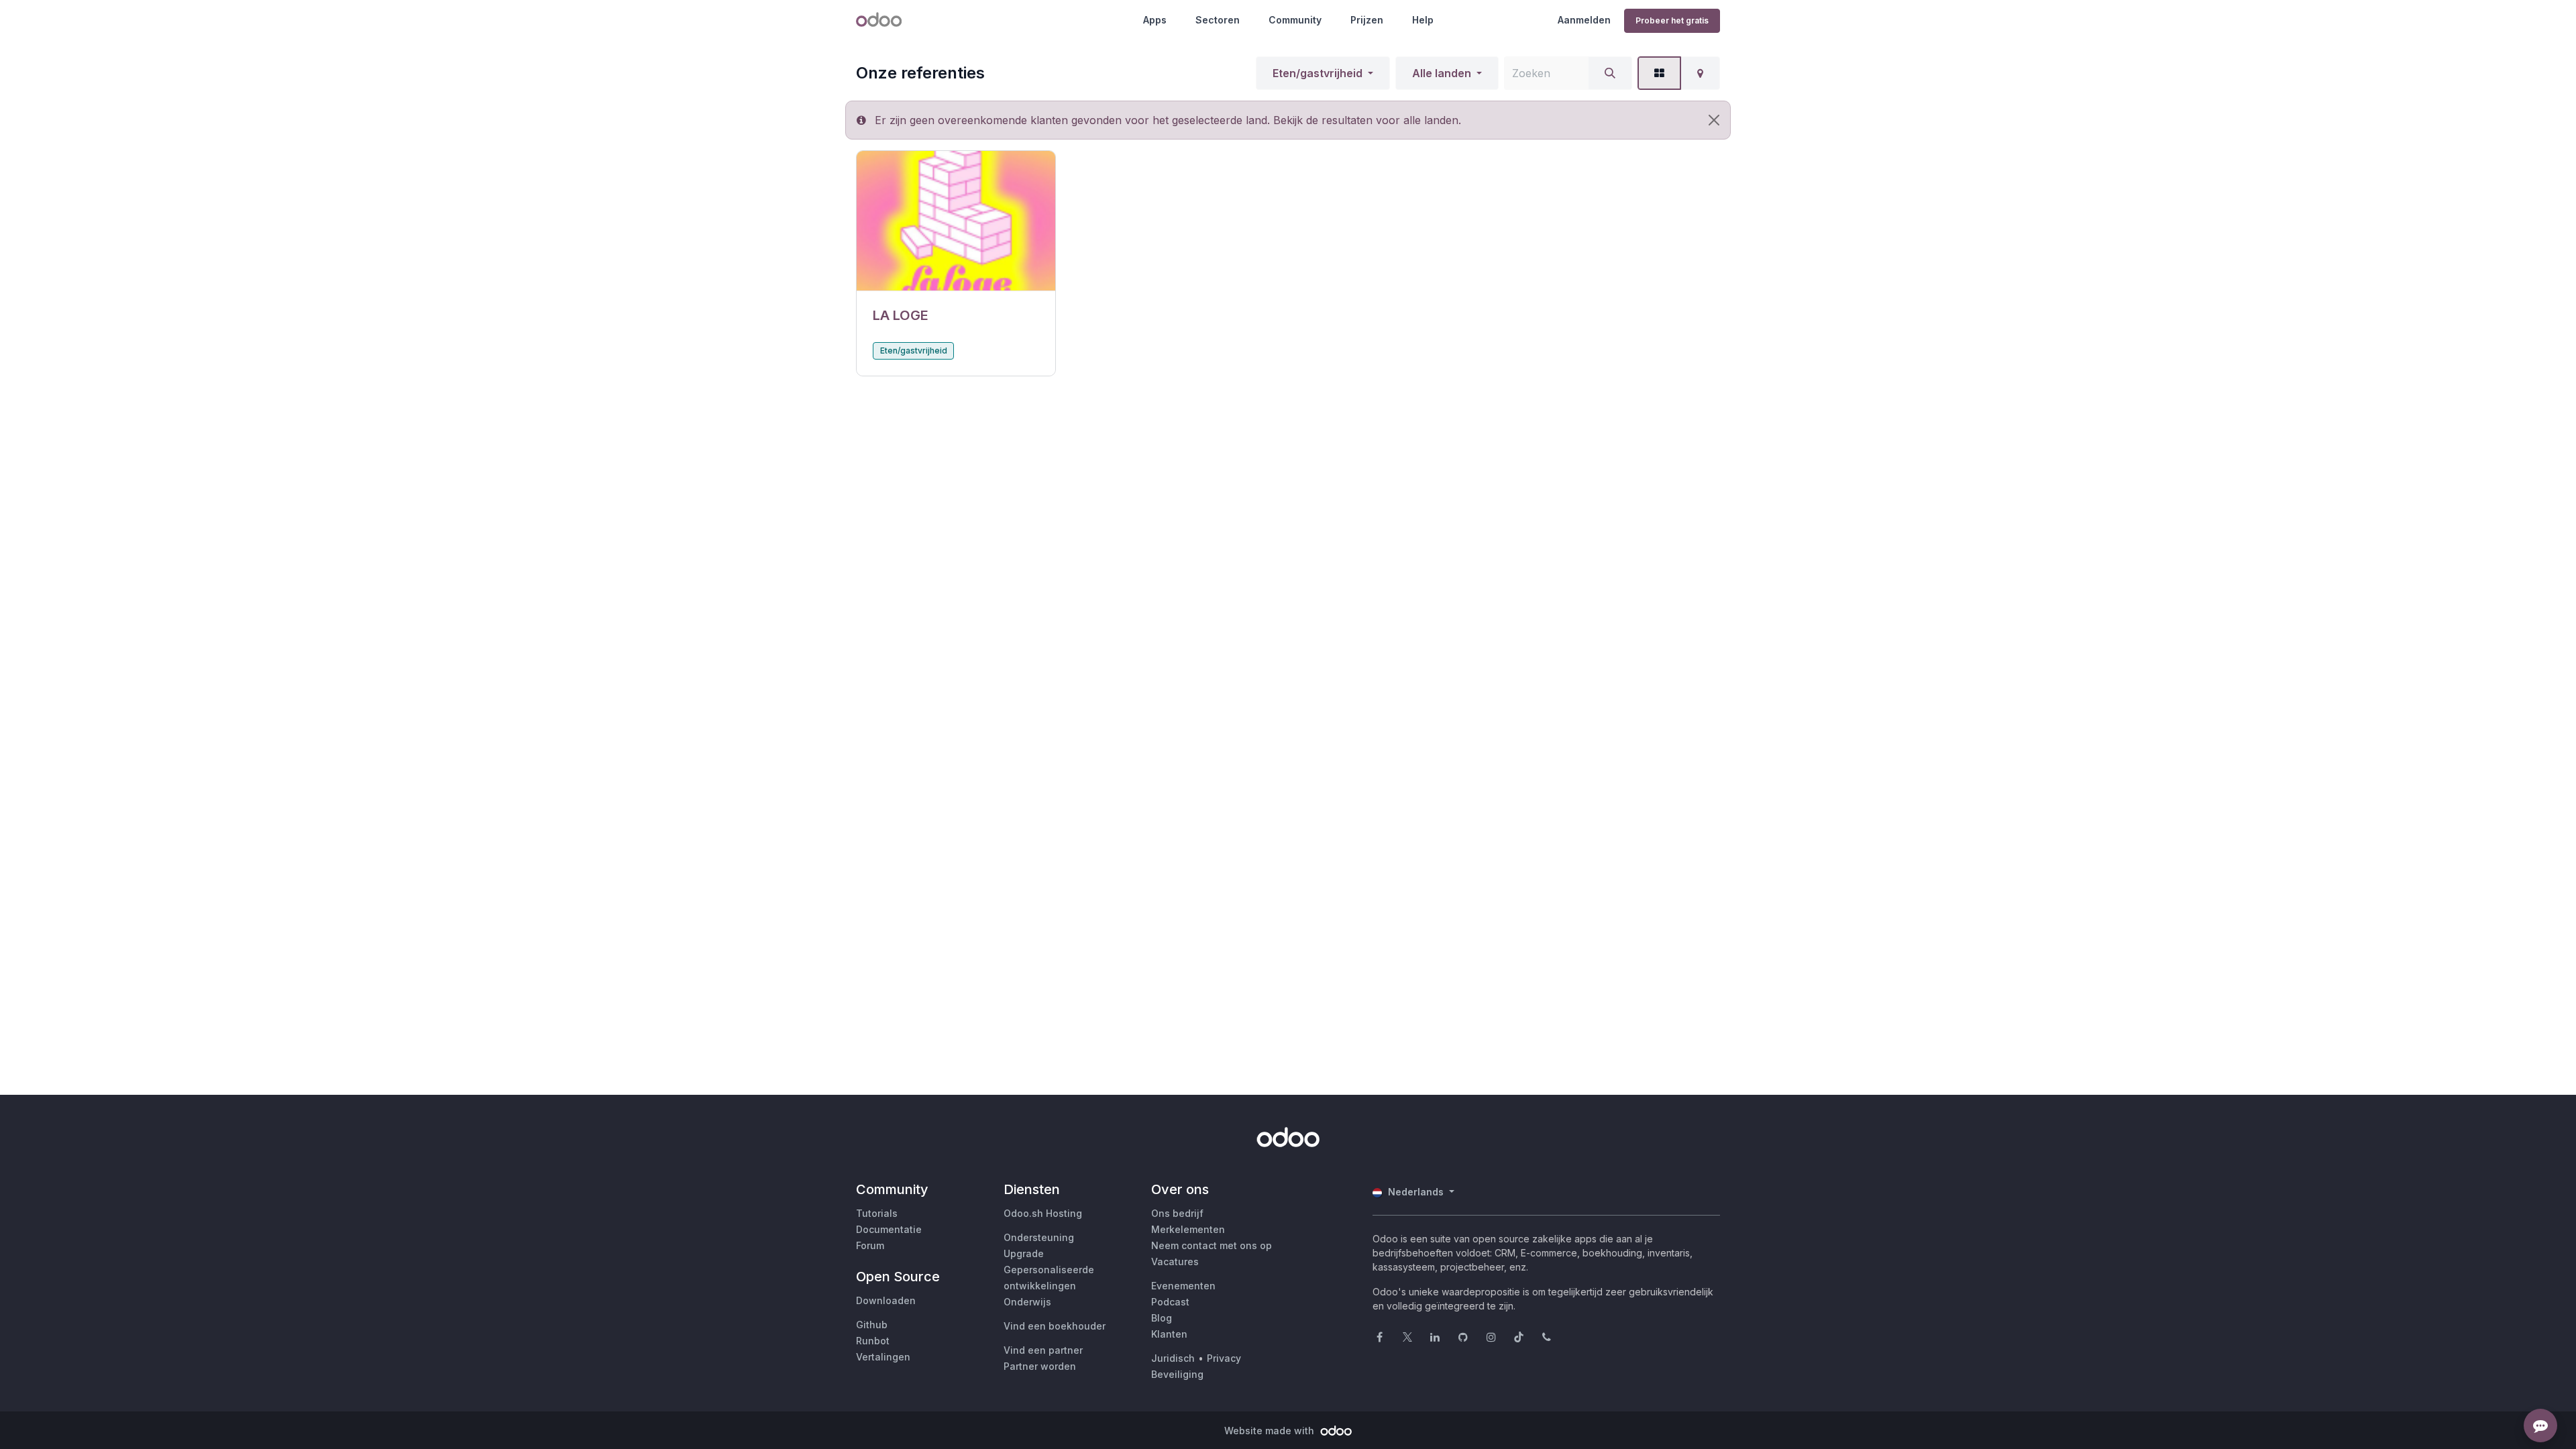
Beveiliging (1177, 1374)
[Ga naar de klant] (956, 221)
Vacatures (1175, 1262)
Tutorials (877, 1213)
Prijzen (1367, 20)
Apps (1155, 20)
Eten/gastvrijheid (1318, 73)
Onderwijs (1027, 1302)
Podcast (1170, 1302)
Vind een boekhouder (1055, 1326)
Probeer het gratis (1672, 20)
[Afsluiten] (1714, 120)
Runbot (873, 1341)
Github (872, 1325)
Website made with (1271, 1431)
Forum (870, 1245)
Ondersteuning (1039, 1237)
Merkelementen (1188, 1229)
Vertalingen (883, 1357)
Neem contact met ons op (1212, 1245)
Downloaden (886, 1300)
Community (1295, 20)
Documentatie (889, 1229)
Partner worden (1040, 1366)
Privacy (1224, 1358)
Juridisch (1173, 1358)
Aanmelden (1584, 20)
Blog (1162, 1318)
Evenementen (1183, 1286)
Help (1423, 20)
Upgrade (1024, 1253)
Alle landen (1442, 73)
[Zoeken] (1610, 73)
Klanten (1169, 1334)
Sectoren (1218, 20)
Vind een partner (1043, 1350)
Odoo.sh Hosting (1043, 1213)
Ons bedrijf (1177, 1213)
